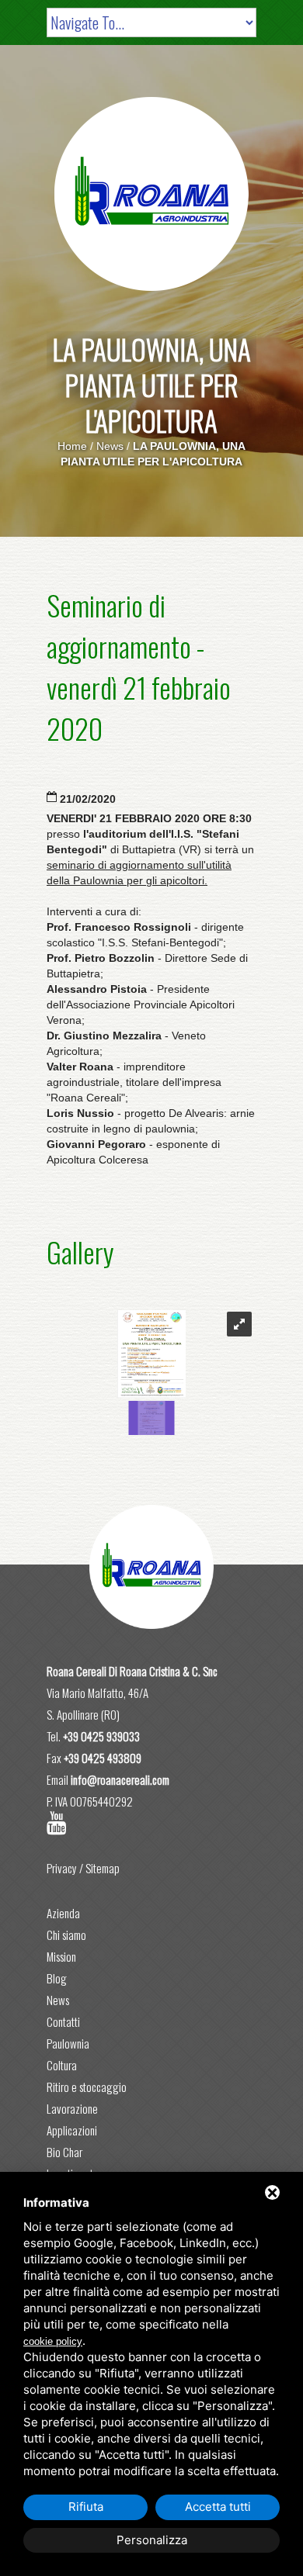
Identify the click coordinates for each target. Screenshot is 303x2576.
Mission (61, 1956)
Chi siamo (66, 1935)
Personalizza (152, 2540)
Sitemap (103, 1868)
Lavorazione (72, 2108)
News (110, 446)
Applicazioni (72, 2130)
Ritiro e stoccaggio (87, 2087)
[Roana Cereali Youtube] (57, 1823)
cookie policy (53, 2341)
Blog (57, 1978)
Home (72, 446)
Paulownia (68, 2043)
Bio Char (64, 2152)
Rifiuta (86, 2507)
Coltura (62, 2065)
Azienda (63, 1913)
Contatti (63, 2021)
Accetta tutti (218, 2507)
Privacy (62, 1868)
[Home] (151, 194)
